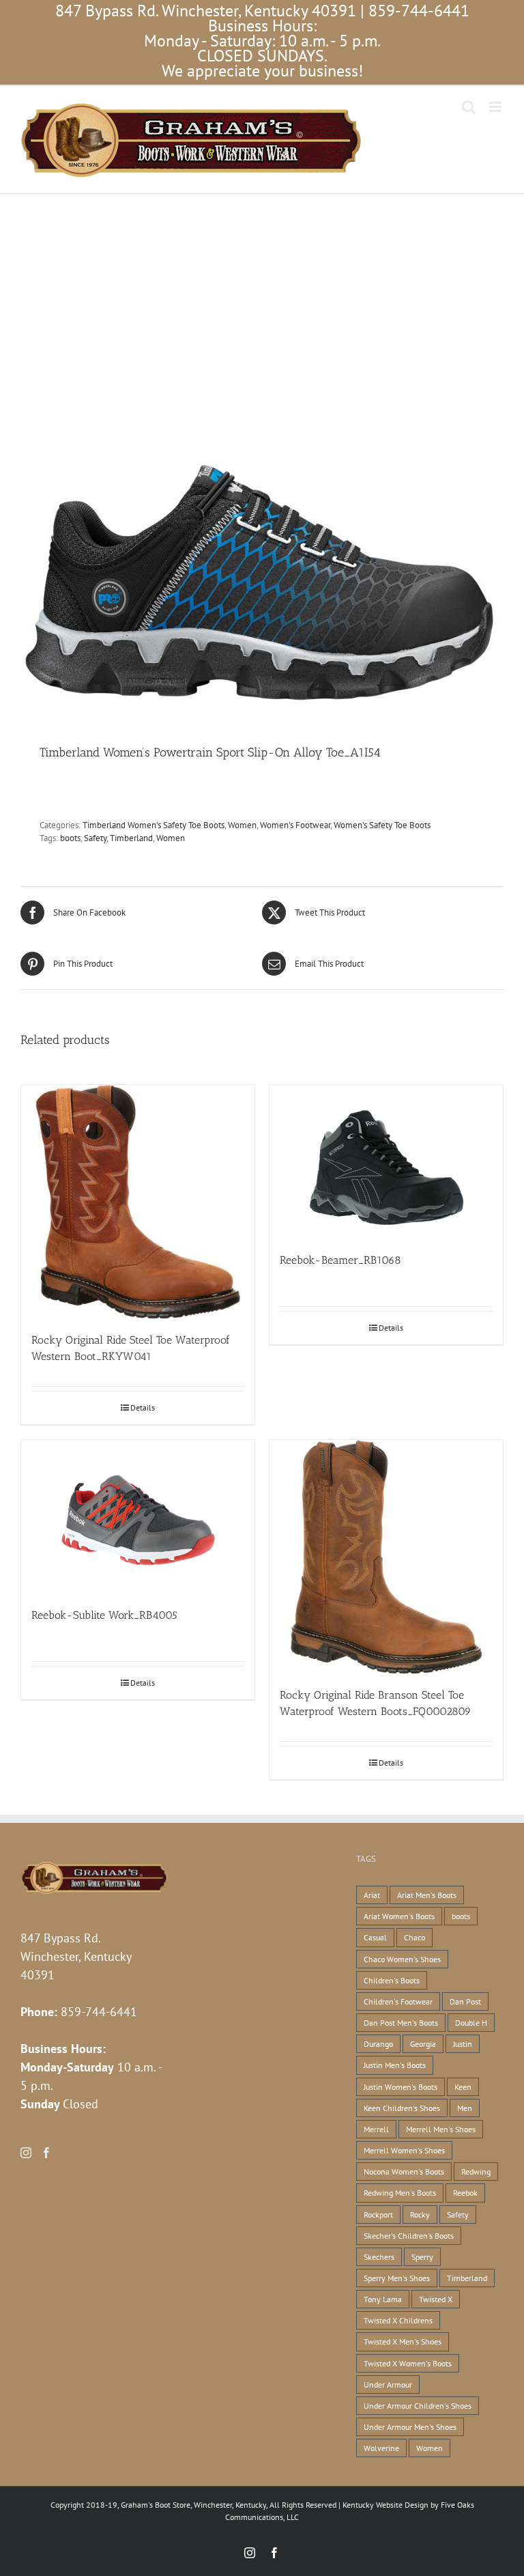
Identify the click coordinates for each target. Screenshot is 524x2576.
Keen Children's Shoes (402, 2108)
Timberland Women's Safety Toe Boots (154, 825)
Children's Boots (392, 1980)
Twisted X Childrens (398, 2320)
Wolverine (381, 2448)
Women (242, 825)
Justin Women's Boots (401, 2087)
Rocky (420, 2214)
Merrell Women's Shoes (404, 2150)
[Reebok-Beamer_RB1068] (386, 1162)
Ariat (372, 1895)
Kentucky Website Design (385, 2505)
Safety (95, 838)
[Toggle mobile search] (469, 107)
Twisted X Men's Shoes (403, 2341)
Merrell (376, 2129)
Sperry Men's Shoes (397, 2278)
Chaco (414, 1937)
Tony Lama (383, 2299)
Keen (463, 2087)
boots (70, 838)
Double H (471, 2023)
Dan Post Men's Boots (401, 2023)
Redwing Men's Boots (400, 2193)
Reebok (465, 2193)
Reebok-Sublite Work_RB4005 (104, 1615)
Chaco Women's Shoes (402, 1959)
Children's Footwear (398, 2001)
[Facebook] (46, 2153)
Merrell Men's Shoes (441, 2129)
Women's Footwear (295, 825)
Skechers (379, 2257)
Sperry (422, 2257)
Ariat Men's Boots (427, 1895)
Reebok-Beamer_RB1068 (340, 1260)
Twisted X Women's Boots (408, 2363)
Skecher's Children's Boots (409, 2236)
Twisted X (436, 2299)
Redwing (476, 2171)
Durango (378, 2044)
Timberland (131, 838)
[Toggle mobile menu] (496, 107)
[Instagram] (26, 2153)
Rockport (378, 2214)
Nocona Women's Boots (404, 2171)
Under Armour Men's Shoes (410, 2427)
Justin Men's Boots (395, 2065)
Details (143, 1407)
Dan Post (465, 2001)
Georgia (423, 2044)
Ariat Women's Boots (399, 1916)
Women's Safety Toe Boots (382, 825)
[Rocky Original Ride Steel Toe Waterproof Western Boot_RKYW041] (138, 1202)
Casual (375, 1937)
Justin (463, 2044)
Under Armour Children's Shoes (418, 2406)
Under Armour (388, 2384)
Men (465, 2108)
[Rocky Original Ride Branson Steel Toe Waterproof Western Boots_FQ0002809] (386, 1557)
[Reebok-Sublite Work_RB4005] (138, 1517)
